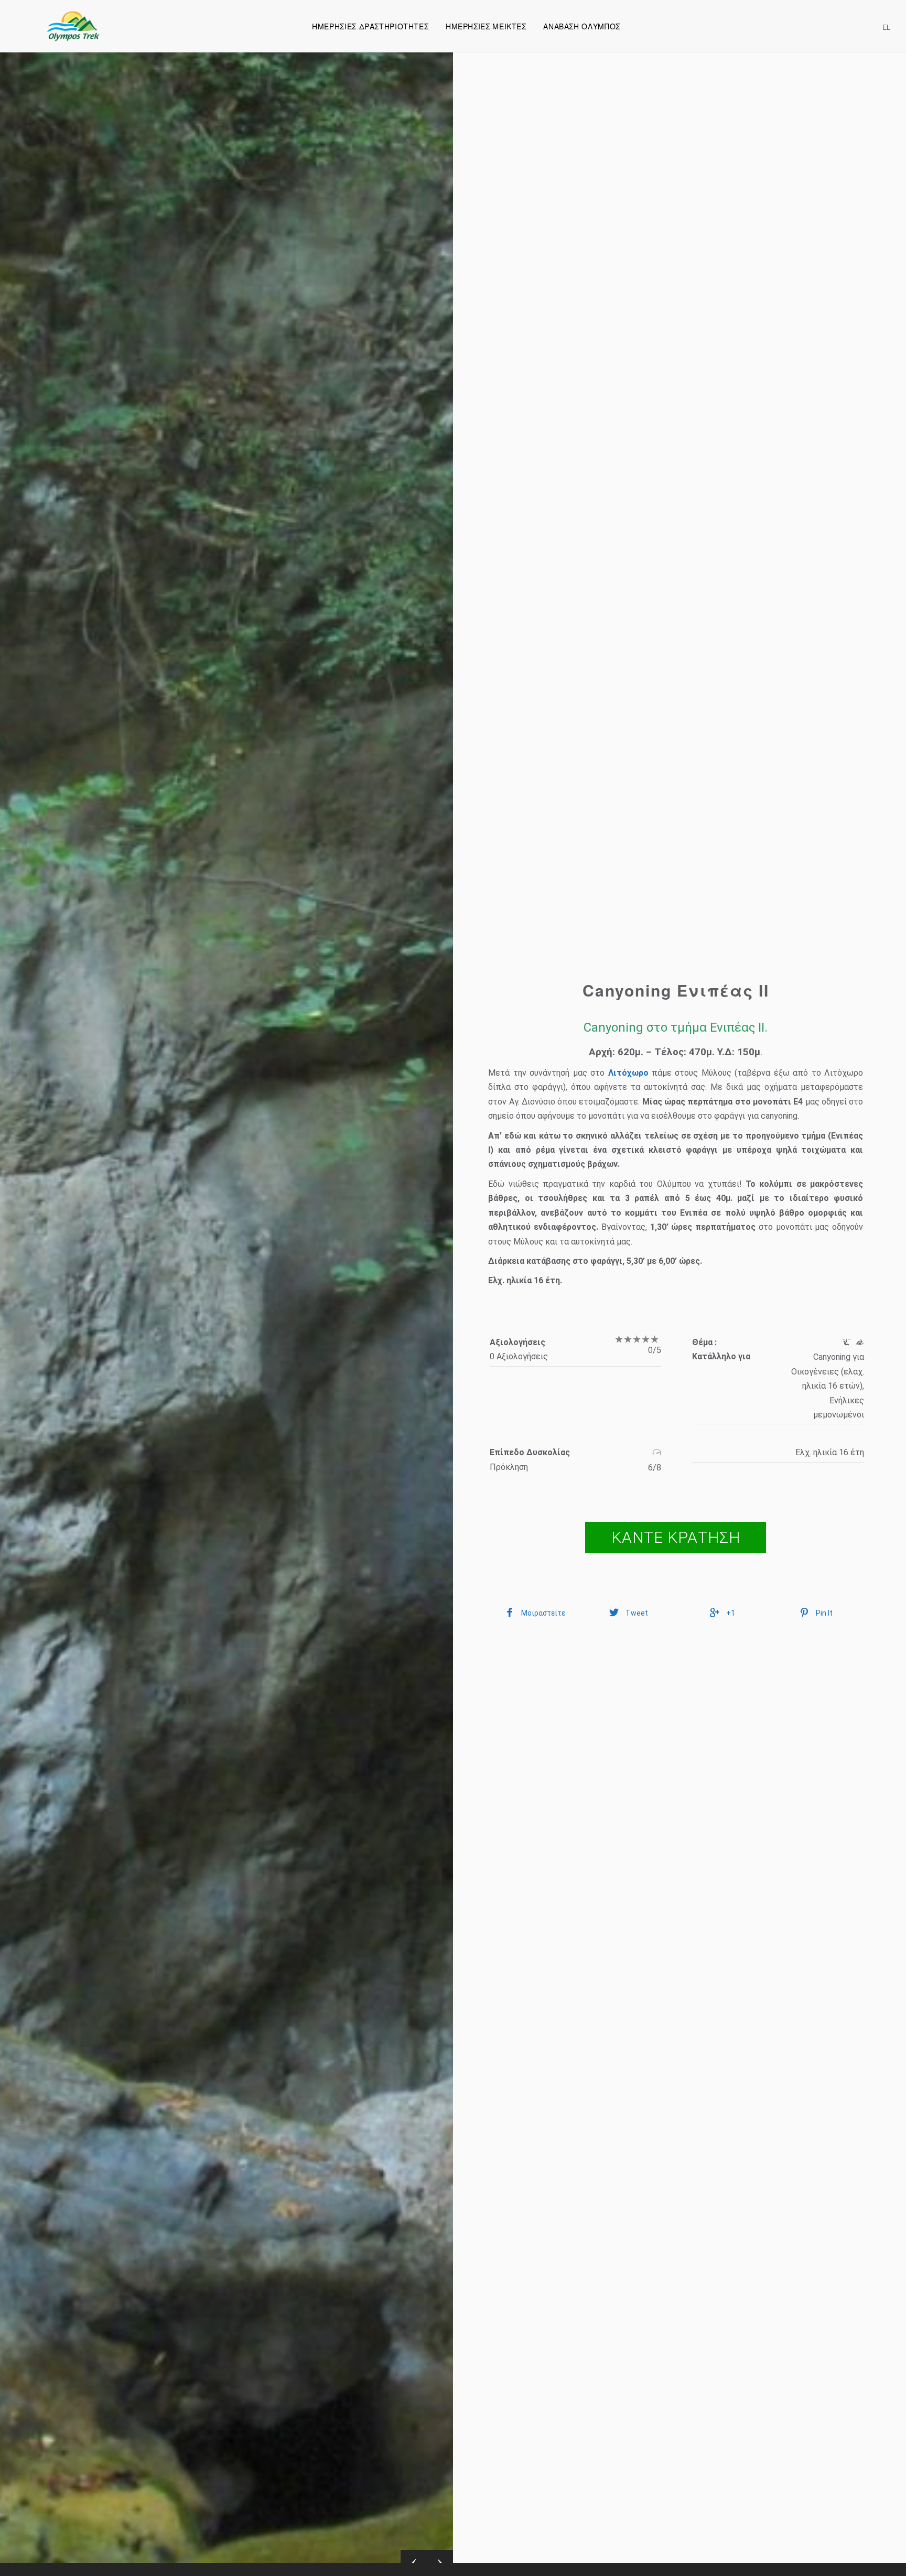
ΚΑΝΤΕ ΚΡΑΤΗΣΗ (676, 1537)
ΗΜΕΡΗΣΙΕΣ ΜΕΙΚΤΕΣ (486, 26)
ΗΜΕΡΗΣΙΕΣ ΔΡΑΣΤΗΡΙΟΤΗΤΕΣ (370, 26)
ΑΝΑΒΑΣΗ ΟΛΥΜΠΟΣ (581, 26)
